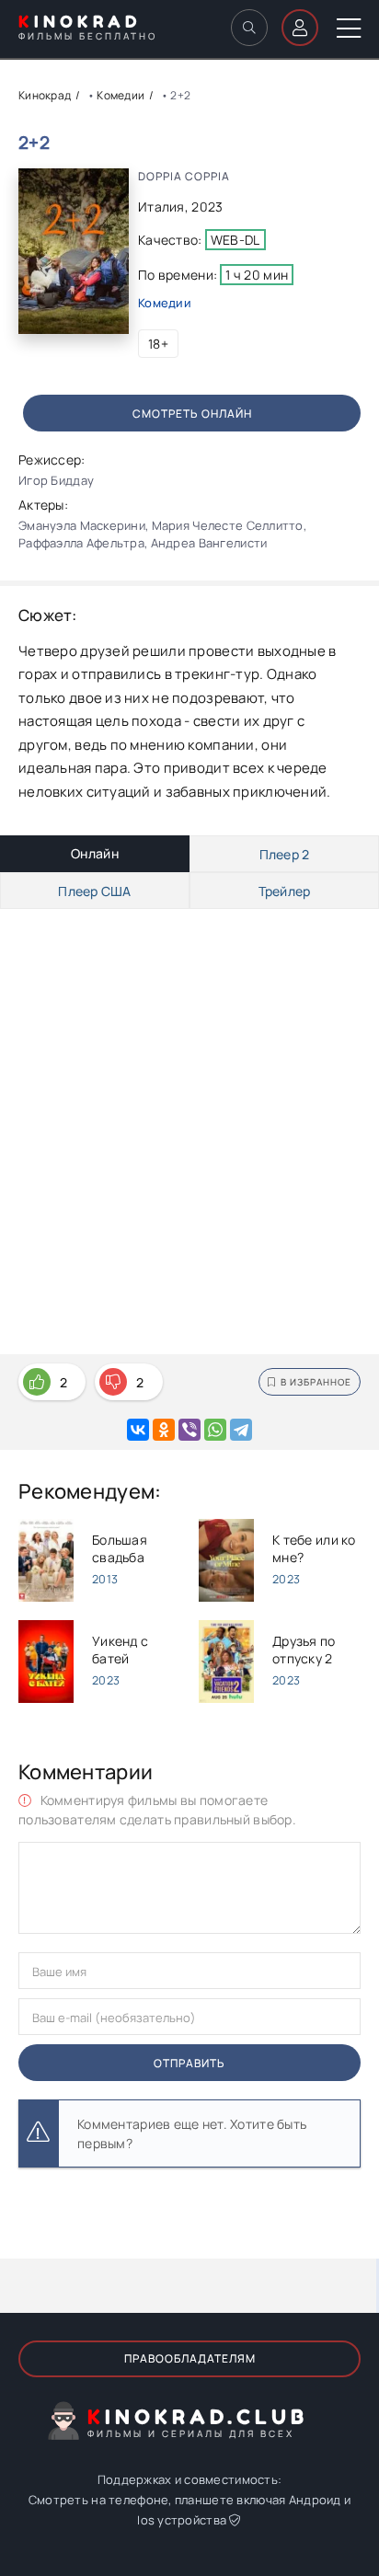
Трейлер (285, 891)
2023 (207, 207)
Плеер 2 (285, 854)
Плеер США (95, 891)
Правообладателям (190, 2358)
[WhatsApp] (215, 1430)
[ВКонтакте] (138, 1430)
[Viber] (189, 1430)
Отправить (189, 2063)
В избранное (316, 1382)
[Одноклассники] (164, 1430)
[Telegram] (241, 1430)
